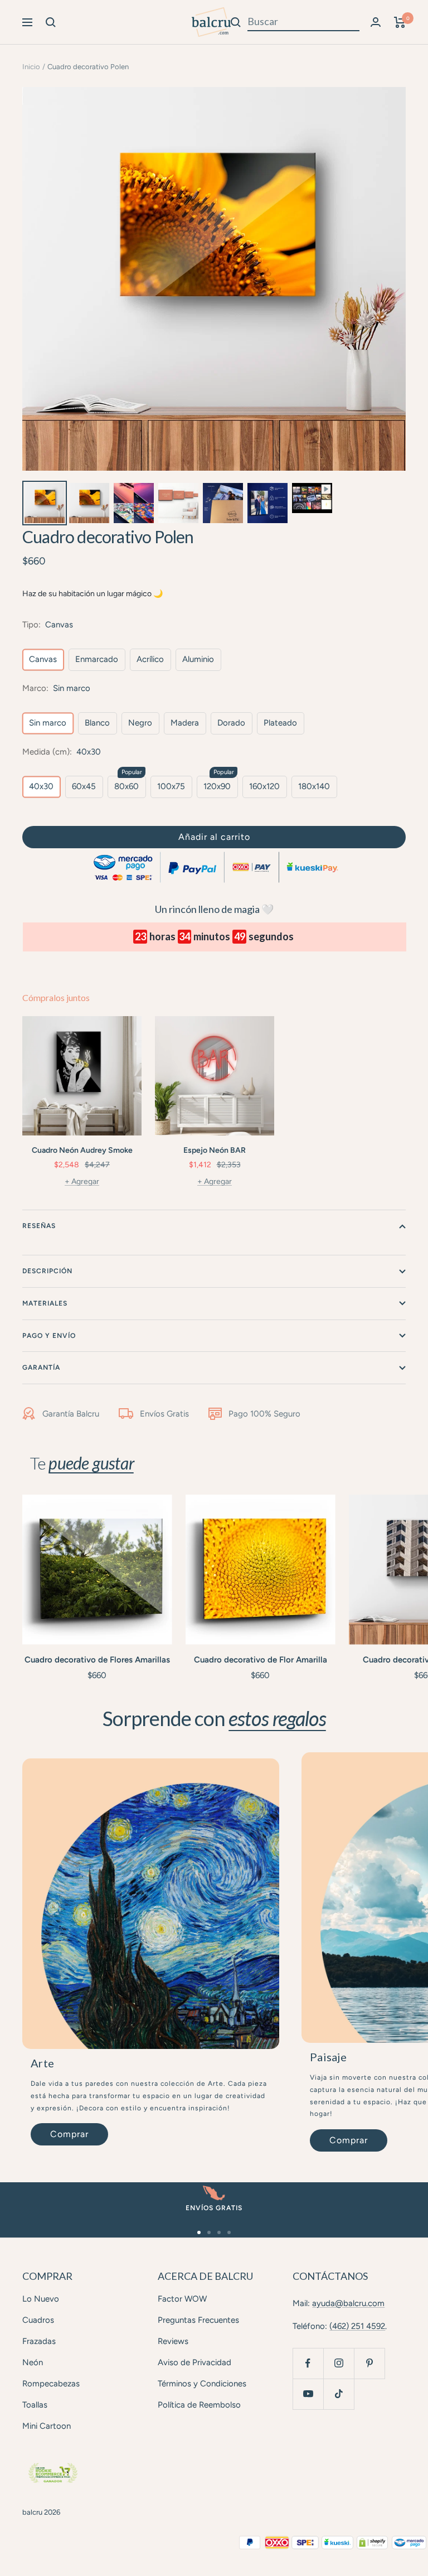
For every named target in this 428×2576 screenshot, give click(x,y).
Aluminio (198, 659)
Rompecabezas (51, 2384)
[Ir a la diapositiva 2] (209, 2232)
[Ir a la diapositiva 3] (219, 2232)
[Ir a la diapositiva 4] (229, 2232)
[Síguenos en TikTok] (339, 2394)
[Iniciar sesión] (376, 22)
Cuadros (38, 2320)
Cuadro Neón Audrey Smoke (82, 1150)
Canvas (43, 659)
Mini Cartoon (47, 2426)
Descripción (47, 1271)
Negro (140, 723)
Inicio (31, 67)
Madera (185, 723)
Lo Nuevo (41, 2299)
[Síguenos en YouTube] (308, 2394)
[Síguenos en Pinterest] (369, 2363)
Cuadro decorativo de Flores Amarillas (97, 1660)
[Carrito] (400, 22)
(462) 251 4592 (357, 2326)
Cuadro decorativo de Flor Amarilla (261, 1660)
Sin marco (48, 723)
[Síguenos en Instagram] (339, 2363)
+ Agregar (82, 1181)
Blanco (97, 723)
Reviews (173, 2341)
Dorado (231, 723)
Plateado (280, 723)
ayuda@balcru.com (348, 2303)
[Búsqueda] (51, 22)
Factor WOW (182, 2299)
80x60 (127, 786)
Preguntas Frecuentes (198, 2320)
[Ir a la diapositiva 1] (199, 2232)
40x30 (41, 786)
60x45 (84, 786)
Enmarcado (97, 659)
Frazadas (39, 2341)
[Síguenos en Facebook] (308, 2363)
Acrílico (150, 659)
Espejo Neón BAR (215, 1150)
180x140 (314, 786)
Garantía (41, 1367)
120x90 (217, 786)
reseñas (39, 1226)
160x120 (264, 786)
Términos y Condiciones (202, 2384)
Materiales (45, 1303)
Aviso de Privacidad (194, 2362)
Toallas (35, 2405)
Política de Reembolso (199, 2405)
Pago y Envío (49, 1336)
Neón (33, 2362)
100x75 (171, 786)
